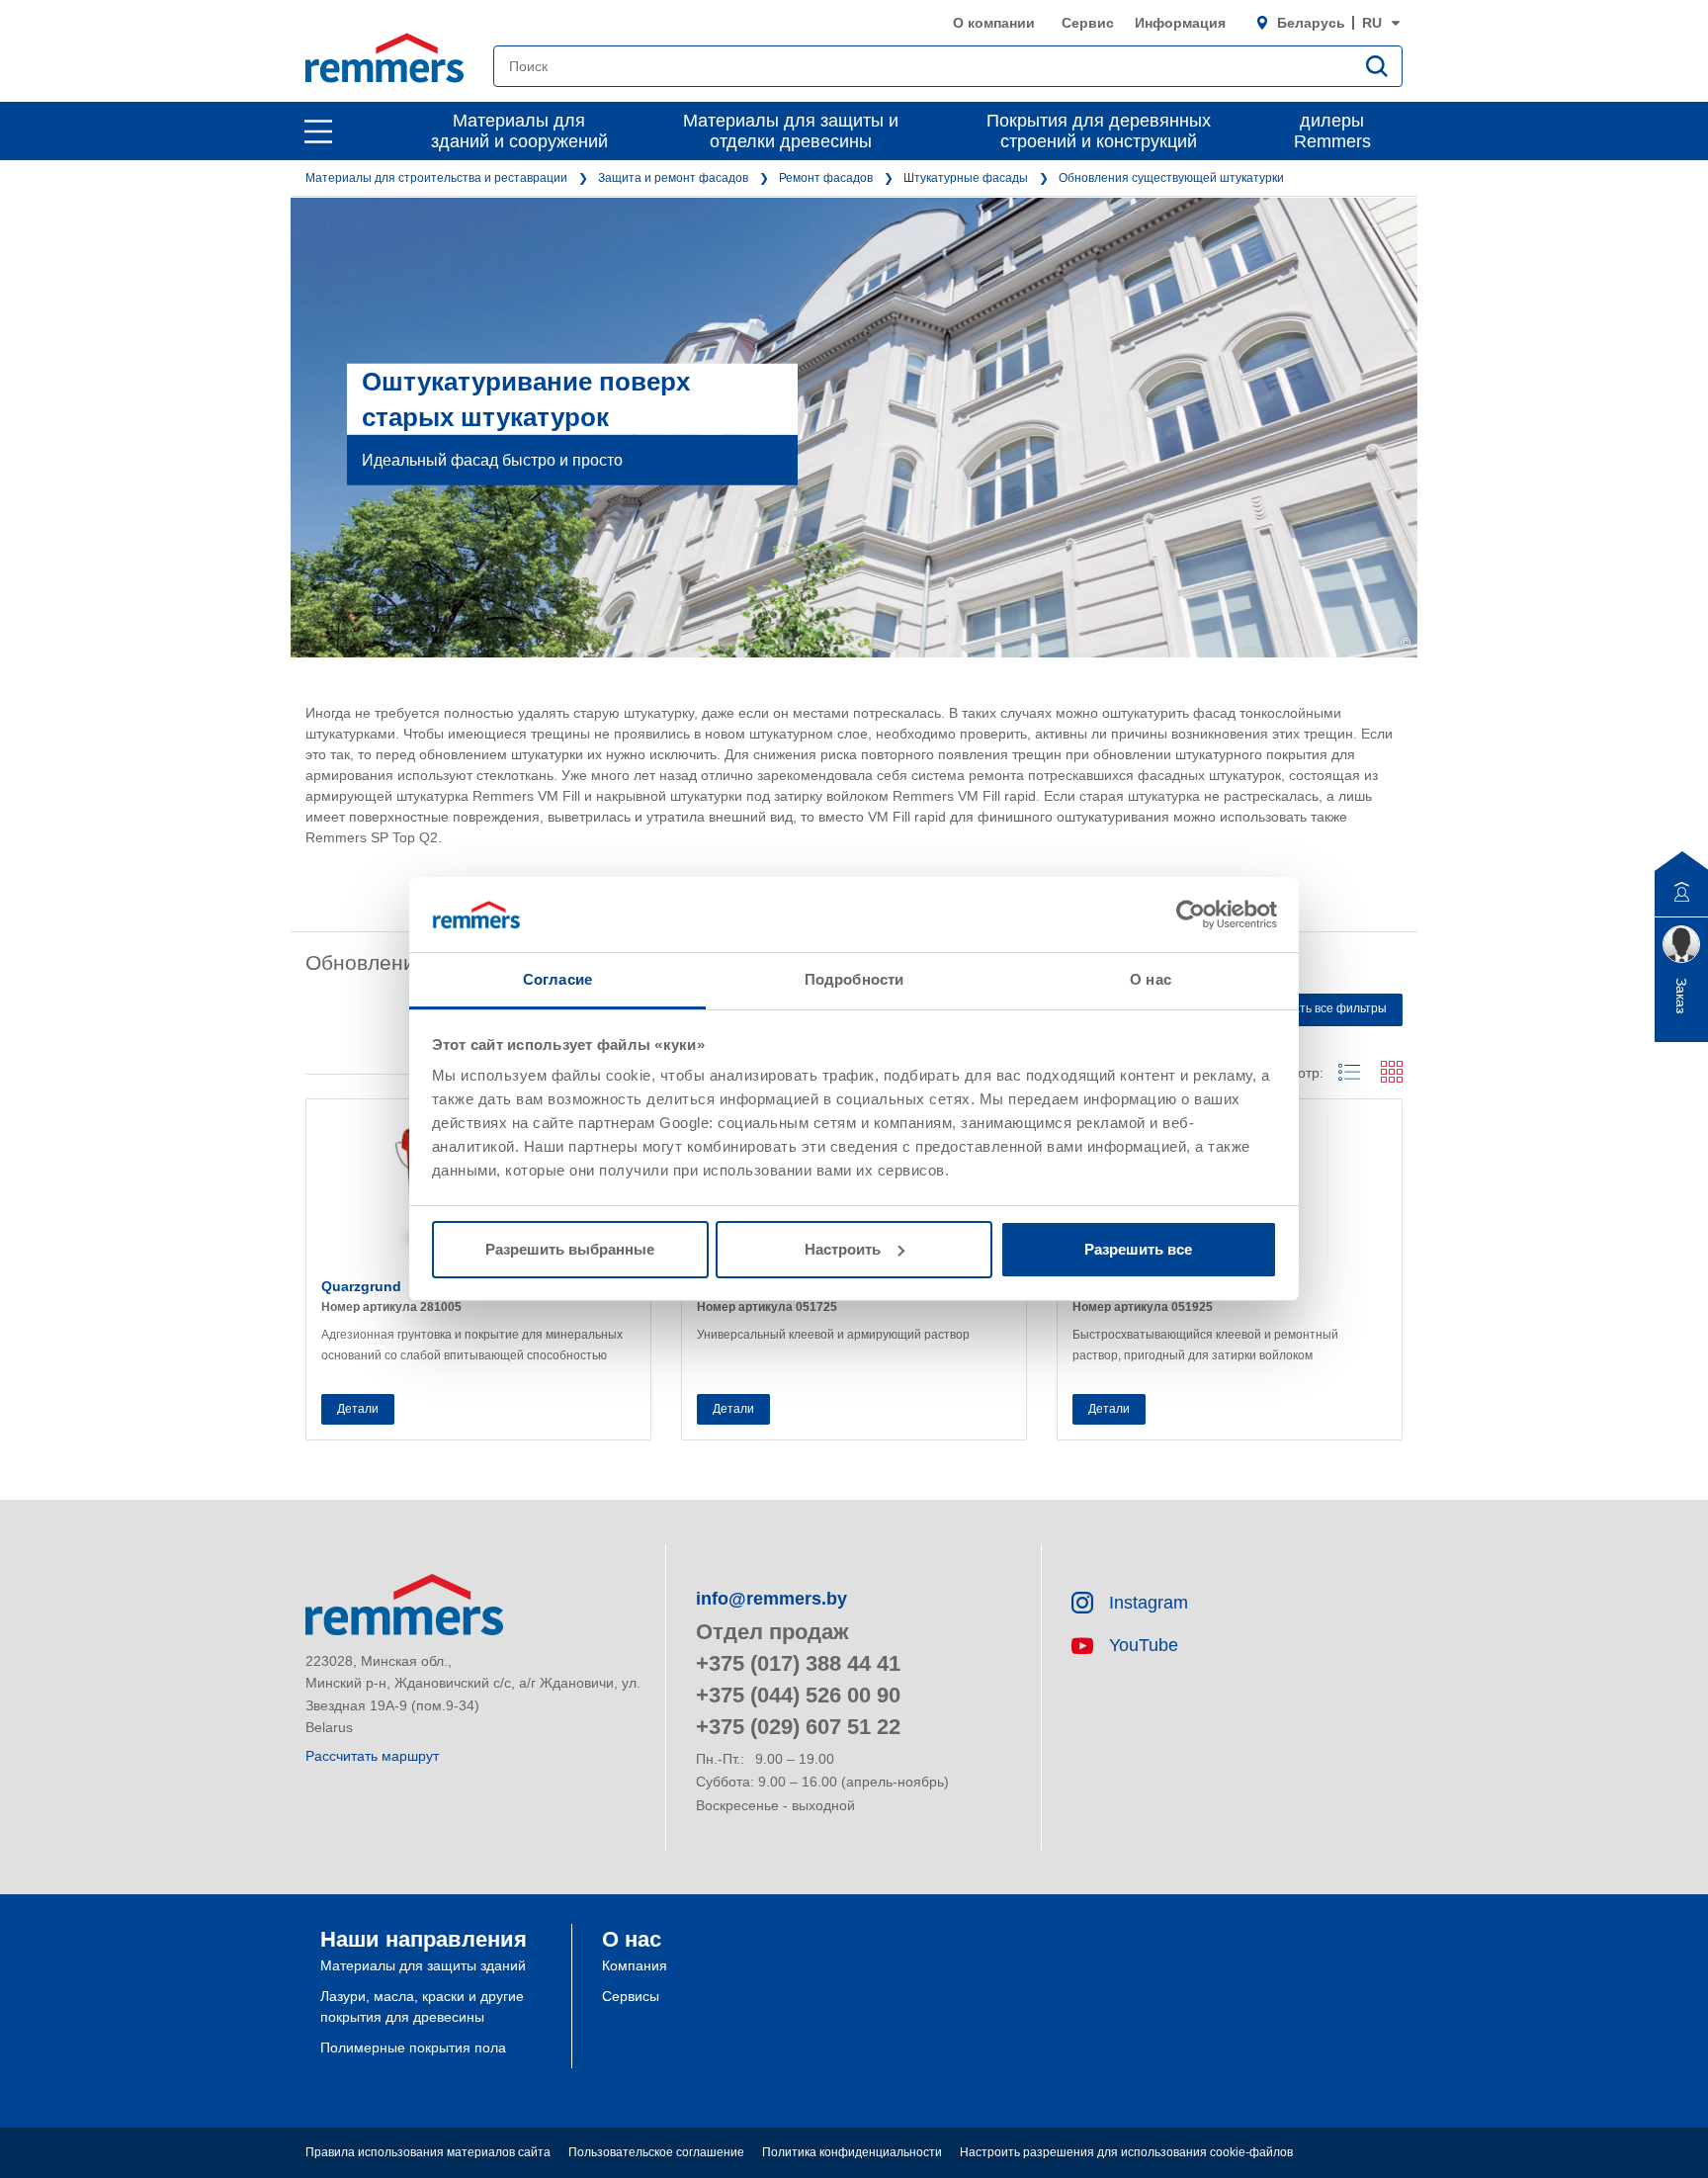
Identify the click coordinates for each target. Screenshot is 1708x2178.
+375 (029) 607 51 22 (798, 1727)
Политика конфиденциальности (852, 2152)
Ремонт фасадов (826, 178)
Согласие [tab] (557, 979)
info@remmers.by (771, 1599)
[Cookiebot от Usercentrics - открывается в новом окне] (1191, 915)
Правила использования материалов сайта (428, 2152)
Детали (358, 1409)
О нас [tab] (1151, 979)
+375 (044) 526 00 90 (798, 1695)
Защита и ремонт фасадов (673, 178)
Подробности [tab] (854, 979)
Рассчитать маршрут (372, 1756)
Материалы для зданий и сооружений (519, 131)
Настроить (843, 1249)
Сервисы (631, 1996)
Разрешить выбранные (570, 1249)
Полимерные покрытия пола (413, 2047)
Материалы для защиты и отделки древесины (791, 131)
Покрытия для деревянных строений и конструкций (1099, 131)
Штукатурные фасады (966, 178)
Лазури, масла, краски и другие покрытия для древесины (422, 2006)
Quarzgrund (361, 1286)
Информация (1180, 23)
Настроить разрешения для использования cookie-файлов (1126, 2152)
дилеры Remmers (1332, 131)
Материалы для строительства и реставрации (436, 178)
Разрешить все (1138, 1249)
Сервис (1088, 23)
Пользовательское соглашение (656, 2152)
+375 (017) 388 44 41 (798, 1663)
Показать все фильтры (1323, 1008)
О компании (994, 23)
